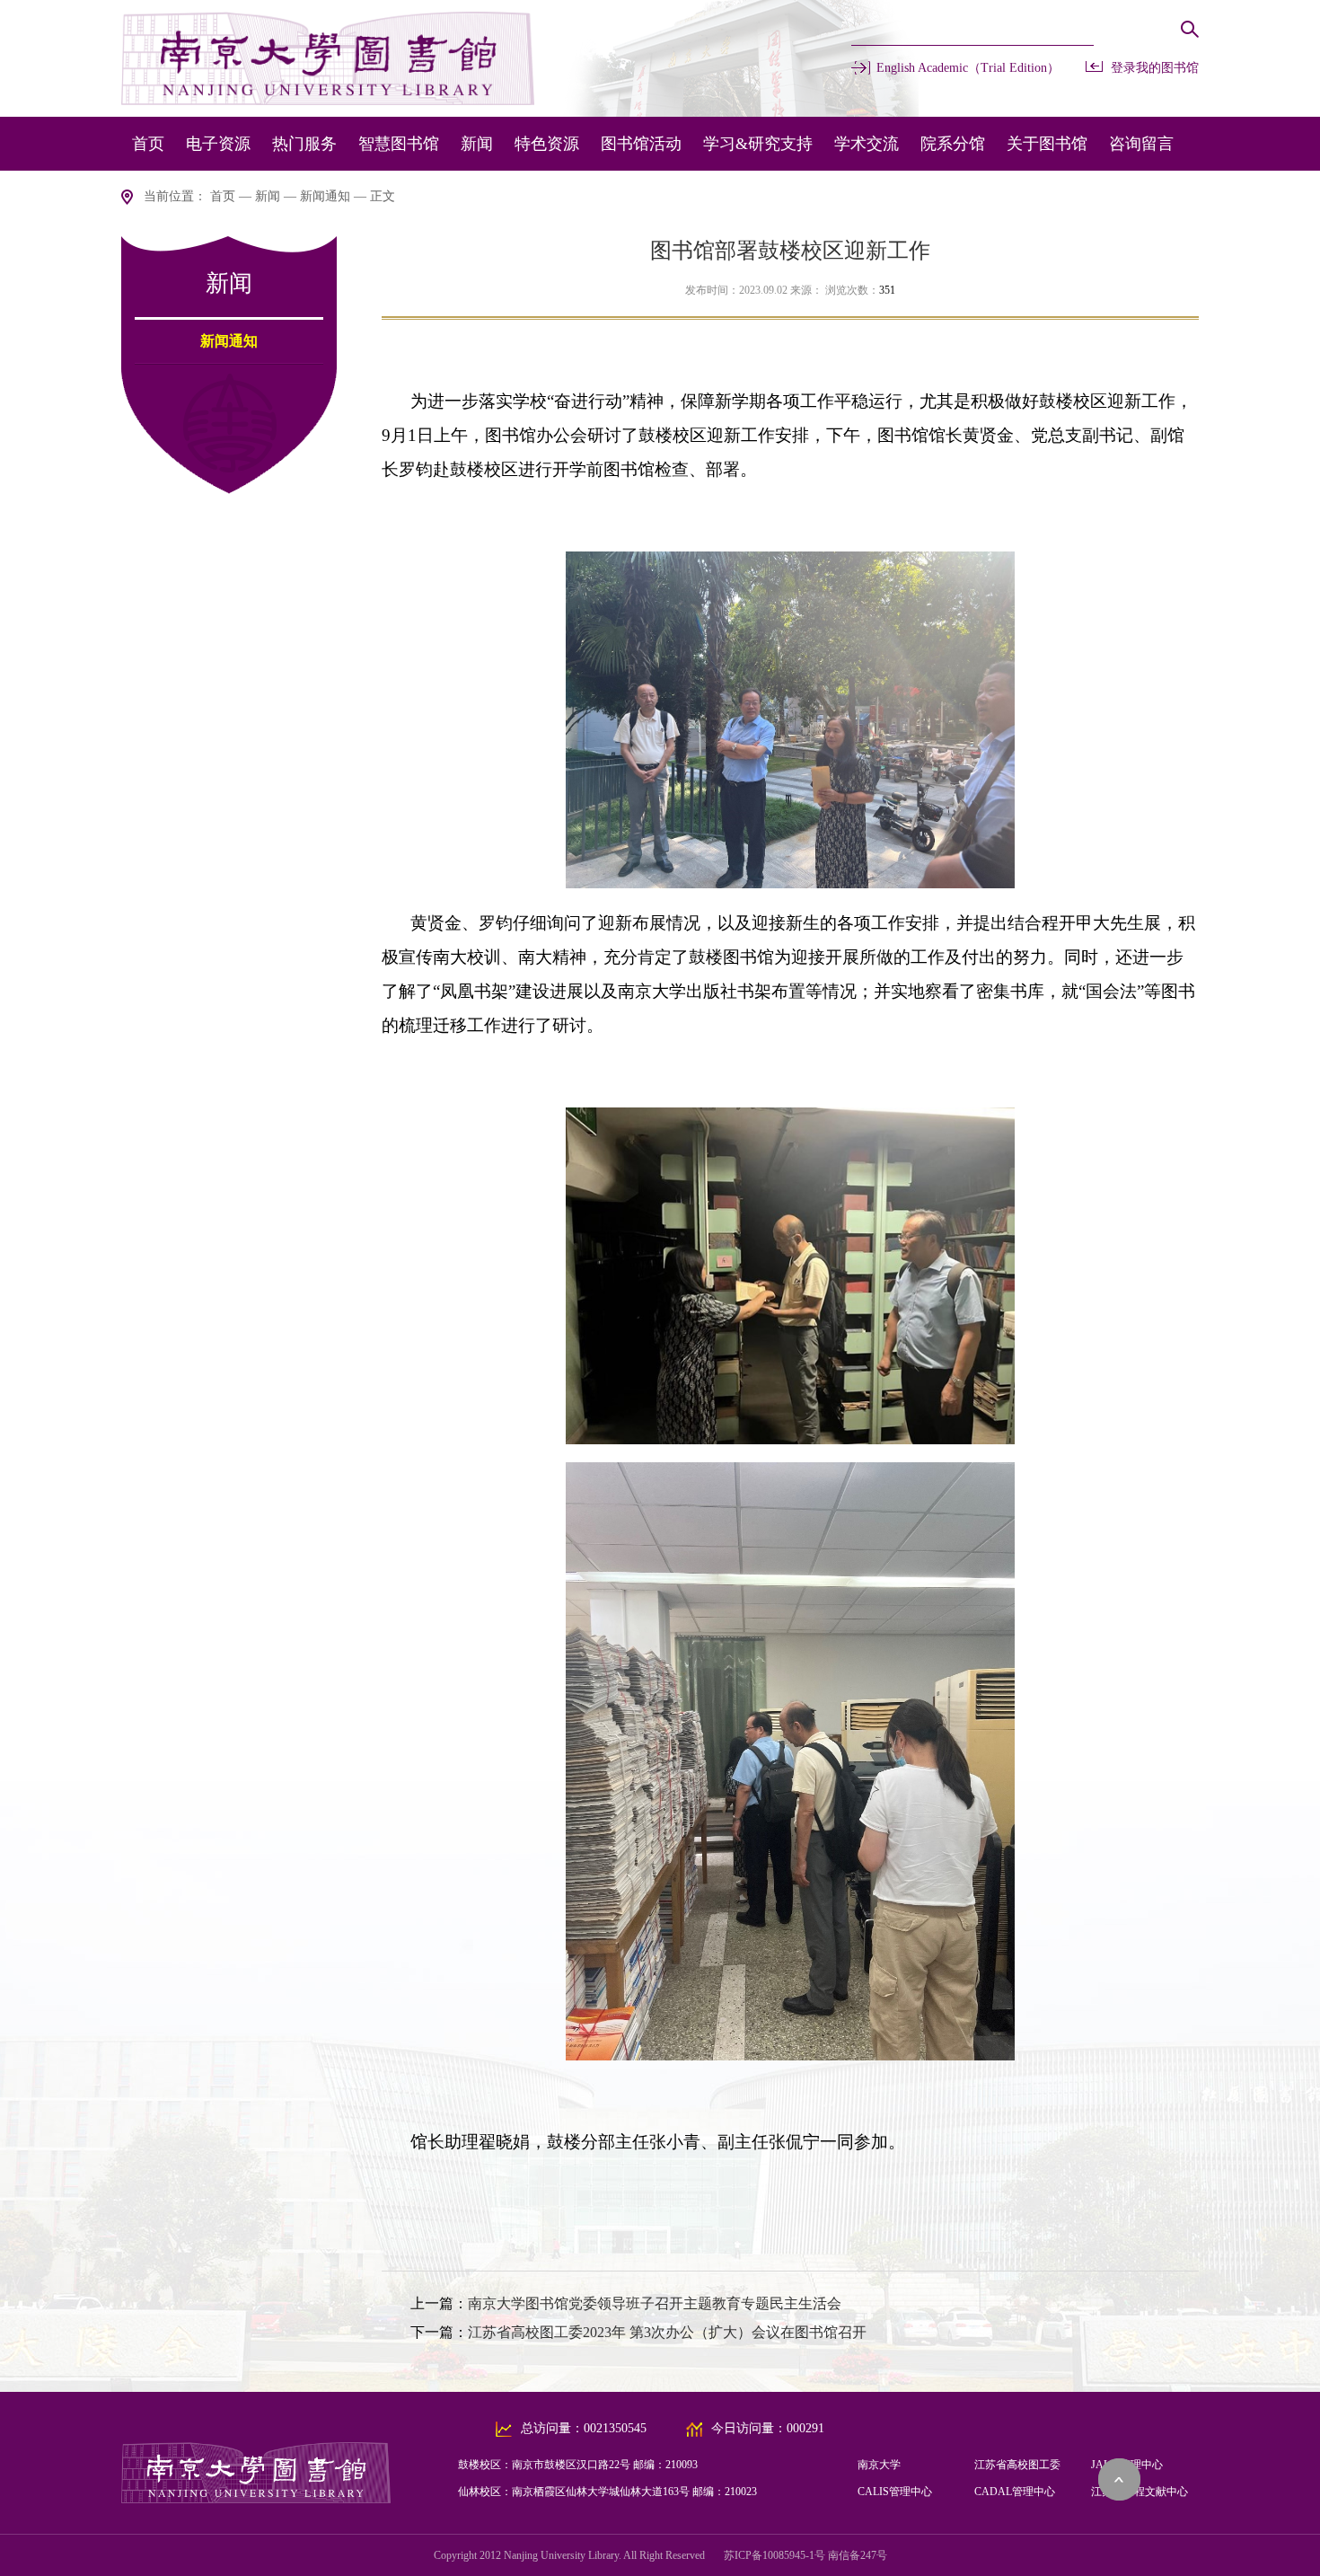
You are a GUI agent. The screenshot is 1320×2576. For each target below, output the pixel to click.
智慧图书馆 (399, 144)
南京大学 (879, 2465)
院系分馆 (953, 144)
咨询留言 (1141, 144)
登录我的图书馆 (1155, 68)
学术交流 (867, 144)
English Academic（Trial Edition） (968, 68)
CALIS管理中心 (895, 2492)
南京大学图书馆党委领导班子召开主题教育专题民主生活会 (655, 2303)
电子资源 (218, 144)
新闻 (477, 144)
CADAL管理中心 (1015, 2492)
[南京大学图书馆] (256, 2498)
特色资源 (547, 144)
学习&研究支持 (758, 144)
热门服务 (304, 144)
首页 (148, 144)
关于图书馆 (1047, 144)
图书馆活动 (641, 144)
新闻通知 (325, 196)
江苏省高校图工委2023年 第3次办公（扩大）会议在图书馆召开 (667, 2332)
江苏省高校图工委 (1017, 2465)
